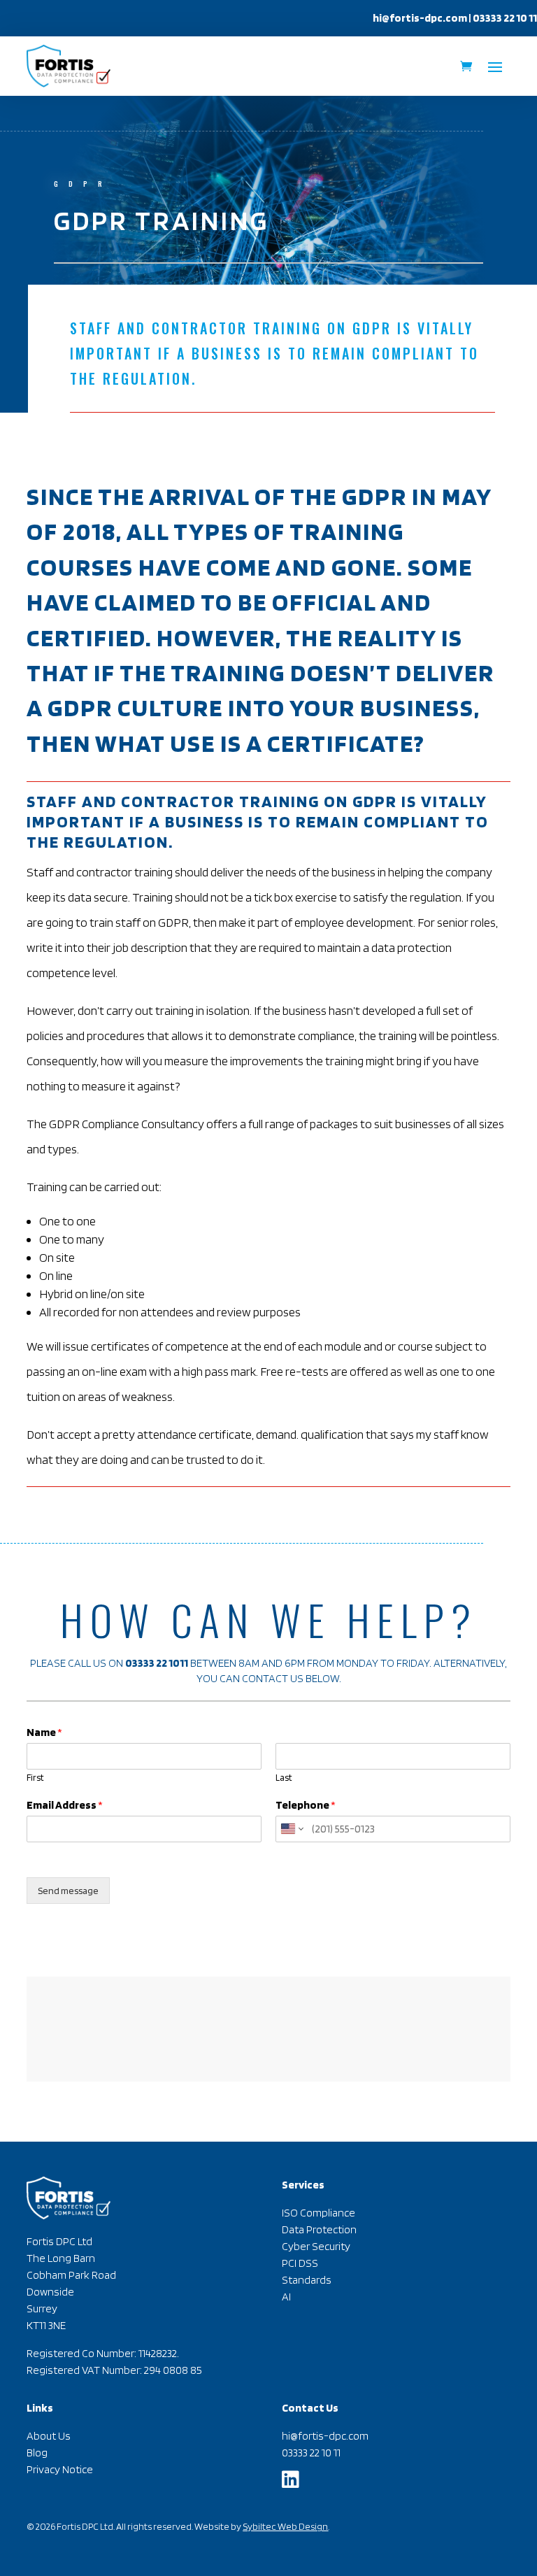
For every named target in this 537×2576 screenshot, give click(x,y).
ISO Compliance (318, 2213)
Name (44, 1732)
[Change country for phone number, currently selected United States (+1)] (291, 1829)
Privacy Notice (60, 2469)
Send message (68, 1891)
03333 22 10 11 (311, 2453)
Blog (37, 2453)
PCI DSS (300, 2263)
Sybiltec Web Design (285, 2526)
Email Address (65, 1805)
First (35, 1778)
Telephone (306, 1805)
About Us (49, 2436)
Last (284, 1778)
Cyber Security (316, 2246)
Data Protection (319, 2229)
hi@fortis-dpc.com (420, 18)
